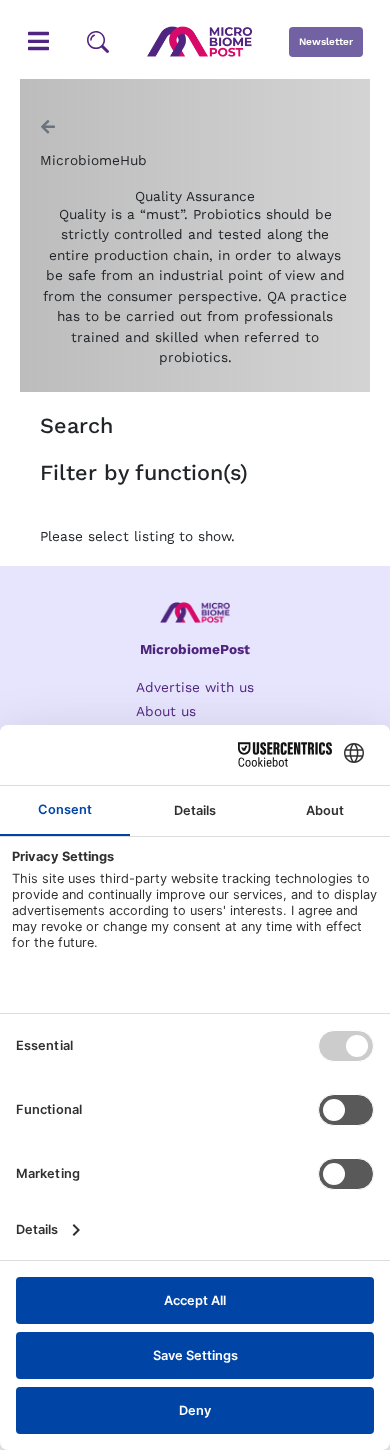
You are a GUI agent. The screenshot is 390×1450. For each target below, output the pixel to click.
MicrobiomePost (195, 649)
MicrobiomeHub (93, 160)
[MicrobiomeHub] (48, 127)
